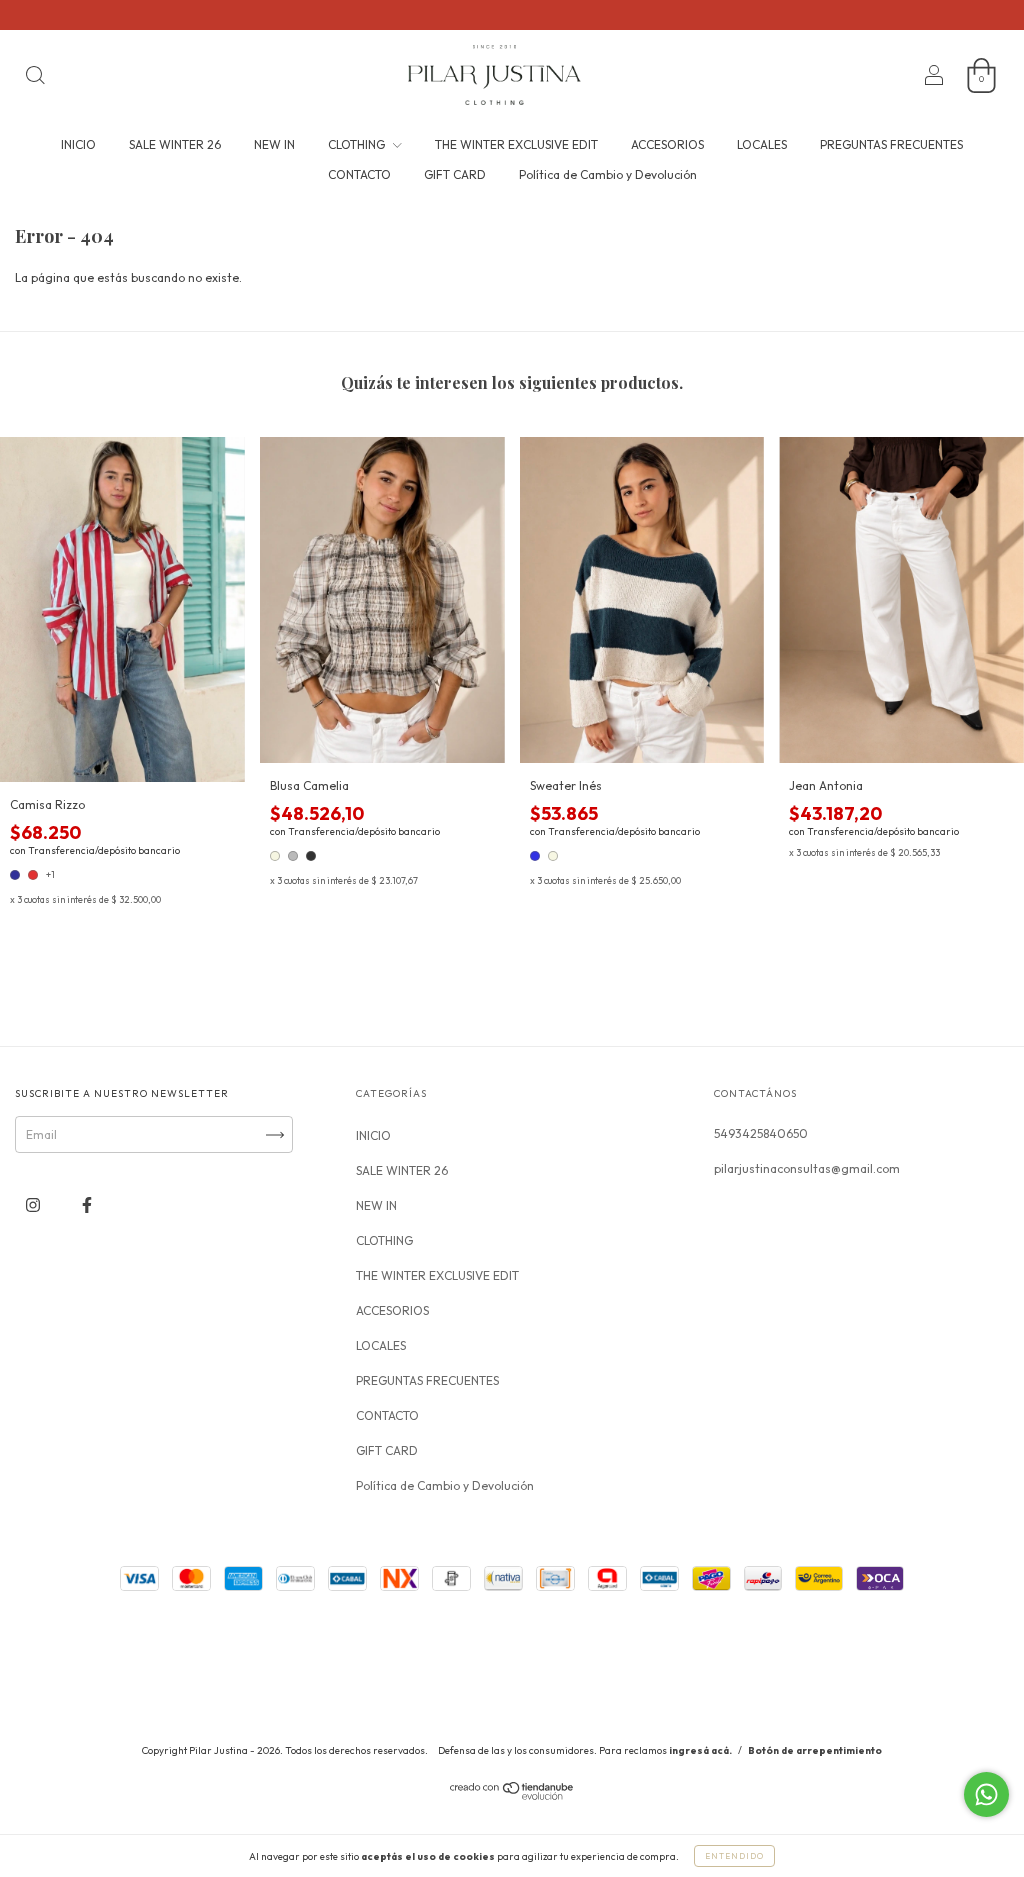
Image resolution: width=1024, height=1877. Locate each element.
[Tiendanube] (512, 1796)
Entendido (734, 1856)
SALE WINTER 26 (175, 144)
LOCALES (762, 144)
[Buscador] (35, 77)
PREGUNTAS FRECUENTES (891, 144)
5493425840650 (761, 1133)
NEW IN (274, 144)
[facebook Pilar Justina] (87, 1205)
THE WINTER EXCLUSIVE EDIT (516, 144)
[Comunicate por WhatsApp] (986, 1794)
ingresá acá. (700, 1750)
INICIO (78, 144)
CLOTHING (358, 144)
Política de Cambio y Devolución (608, 174)
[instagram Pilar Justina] (34, 1205)
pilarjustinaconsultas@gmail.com (807, 1168)
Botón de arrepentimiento (815, 1750)
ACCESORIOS (667, 144)
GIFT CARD (455, 174)
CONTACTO (359, 174)
